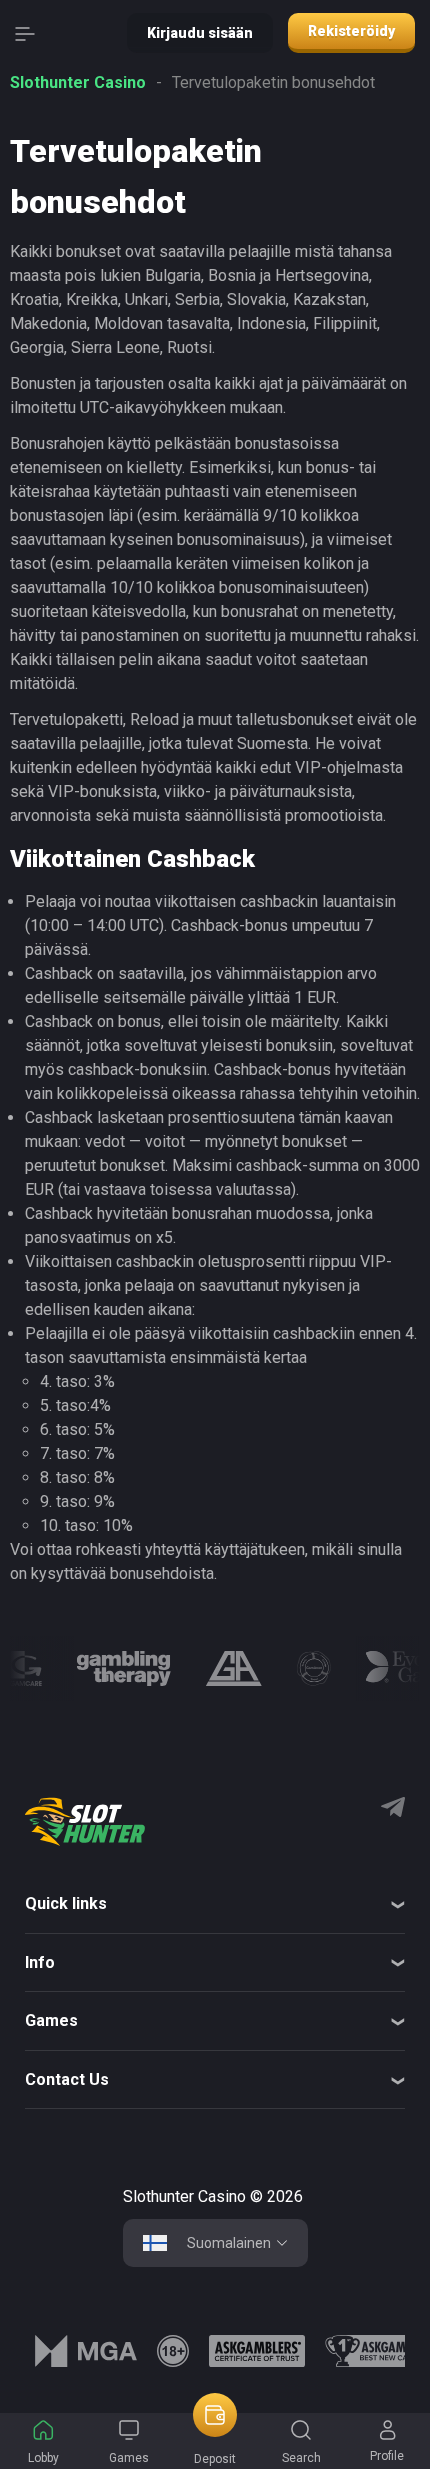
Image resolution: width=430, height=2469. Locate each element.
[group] (26, 1668)
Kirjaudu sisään (200, 33)
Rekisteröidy (351, 31)
